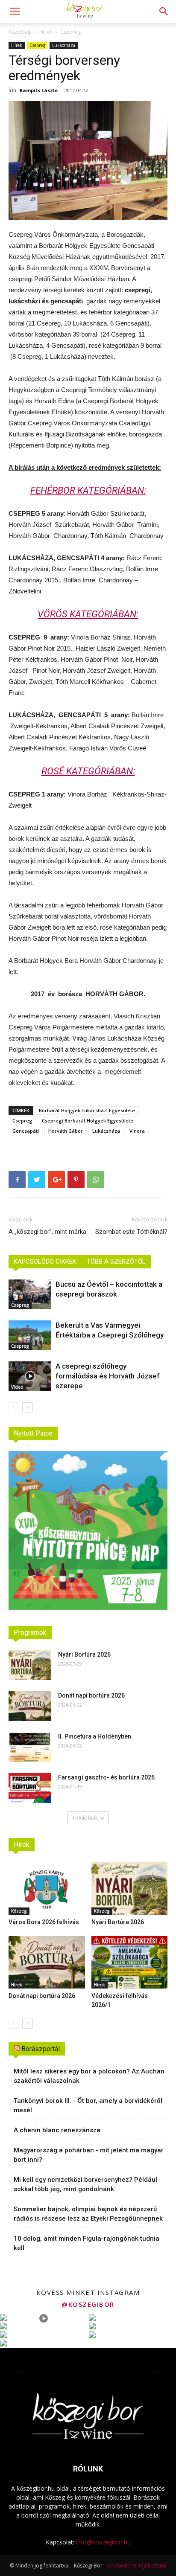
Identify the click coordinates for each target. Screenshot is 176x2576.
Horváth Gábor (66, 1131)
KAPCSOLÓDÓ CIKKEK (45, 1262)
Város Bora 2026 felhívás (44, 1922)
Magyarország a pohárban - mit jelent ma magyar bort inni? (89, 2155)
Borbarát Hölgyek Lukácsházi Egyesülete (87, 1110)
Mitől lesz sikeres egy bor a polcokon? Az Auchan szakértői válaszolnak (89, 2076)
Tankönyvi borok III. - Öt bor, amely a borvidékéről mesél (88, 2105)
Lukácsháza (64, 45)
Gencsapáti (26, 1131)
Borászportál (41, 2049)
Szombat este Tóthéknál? (131, 1232)
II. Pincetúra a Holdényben (95, 1736)
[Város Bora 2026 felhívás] (47, 1888)
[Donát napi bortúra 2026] (30, 1706)
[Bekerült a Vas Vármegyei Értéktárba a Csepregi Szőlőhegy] (30, 1335)
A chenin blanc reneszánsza (57, 2130)
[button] (164, 12)
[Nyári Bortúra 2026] (30, 1665)
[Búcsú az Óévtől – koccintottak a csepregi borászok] (30, 1294)
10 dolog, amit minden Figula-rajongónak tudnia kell (87, 2243)
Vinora (137, 1131)
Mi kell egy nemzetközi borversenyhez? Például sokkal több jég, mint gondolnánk (85, 2184)
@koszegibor (88, 2304)
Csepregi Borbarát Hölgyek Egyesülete (88, 1121)
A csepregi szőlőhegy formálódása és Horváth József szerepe (108, 1376)
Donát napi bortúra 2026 (91, 1695)
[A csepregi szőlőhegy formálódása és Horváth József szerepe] (30, 1376)
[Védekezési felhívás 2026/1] (130, 1962)
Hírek (46, 32)
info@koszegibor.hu (103, 2542)
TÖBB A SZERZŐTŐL (116, 1262)
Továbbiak (85, 1818)
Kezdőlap (20, 32)
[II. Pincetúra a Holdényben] (30, 1747)
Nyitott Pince (33, 1433)
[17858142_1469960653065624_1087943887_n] (88, 161)
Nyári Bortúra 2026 (84, 1654)
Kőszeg (19, 1911)
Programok (30, 1633)
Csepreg (70, 32)
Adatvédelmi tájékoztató (136, 2566)
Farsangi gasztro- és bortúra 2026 (106, 1777)
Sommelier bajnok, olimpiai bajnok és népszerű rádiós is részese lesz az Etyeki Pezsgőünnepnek (88, 2214)
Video (17, 1387)
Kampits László (39, 90)
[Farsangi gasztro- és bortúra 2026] (30, 1788)
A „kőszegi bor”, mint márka (47, 1232)
